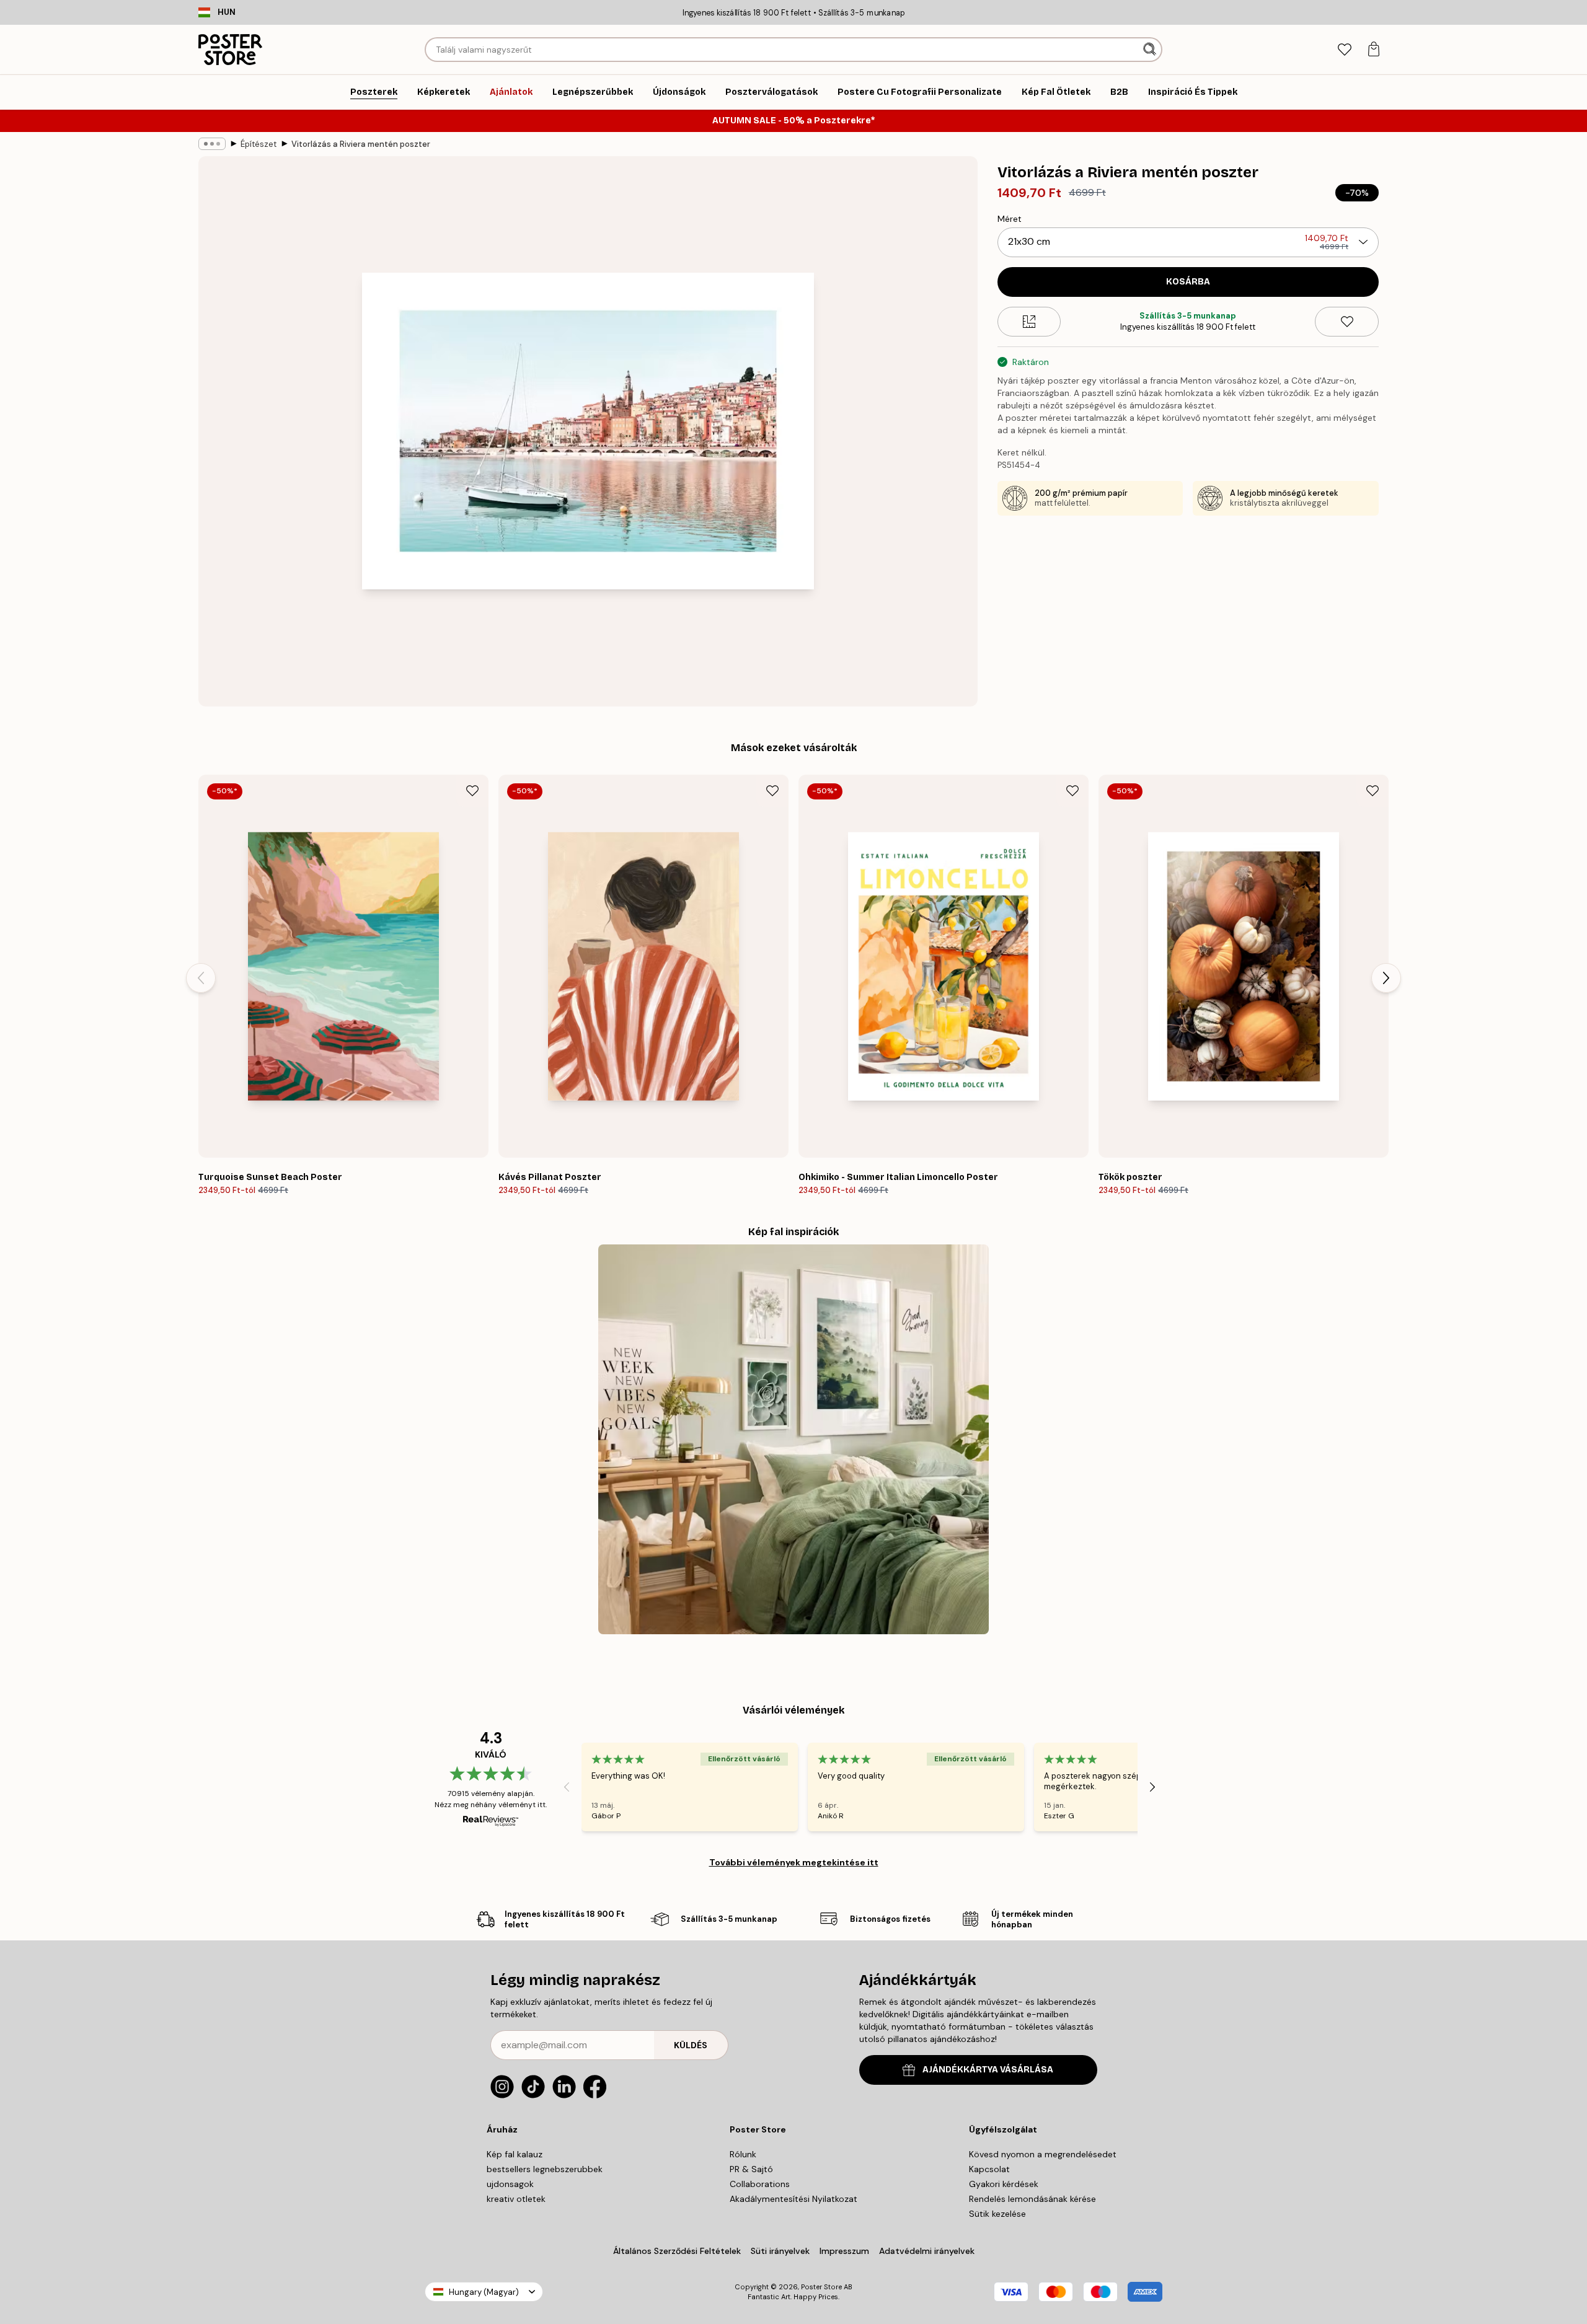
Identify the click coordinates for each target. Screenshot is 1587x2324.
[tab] (1344, 50)
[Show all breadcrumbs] (212, 144)
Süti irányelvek (780, 2251)
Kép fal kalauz (515, 2154)
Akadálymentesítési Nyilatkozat (793, 2199)
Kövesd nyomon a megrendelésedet (1043, 2154)
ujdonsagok (510, 2184)
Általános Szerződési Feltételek (677, 2251)
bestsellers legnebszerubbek (545, 2169)
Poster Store (821, 2287)
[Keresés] (1151, 50)
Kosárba (1188, 282)
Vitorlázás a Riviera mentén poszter (361, 144)
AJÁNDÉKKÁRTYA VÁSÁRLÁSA (988, 2070)
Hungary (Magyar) (484, 2292)
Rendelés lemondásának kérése (1032, 2199)
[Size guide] (1029, 322)
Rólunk (743, 2154)
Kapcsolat (989, 2169)
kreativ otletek (516, 2199)
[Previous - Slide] (201, 978)
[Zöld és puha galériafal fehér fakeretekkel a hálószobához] (793, 1439)
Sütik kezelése (997, 2214)
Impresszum (844, 2251)
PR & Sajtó (751, 2169)
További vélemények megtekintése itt (794, 1862)
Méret (1010, 219)
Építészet (259, 144)
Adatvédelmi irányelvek (927, 2251)
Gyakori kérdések (1004, 2184)
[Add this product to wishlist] (1347, 322)
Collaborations (760, 2184)
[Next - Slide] (1386, 978)
